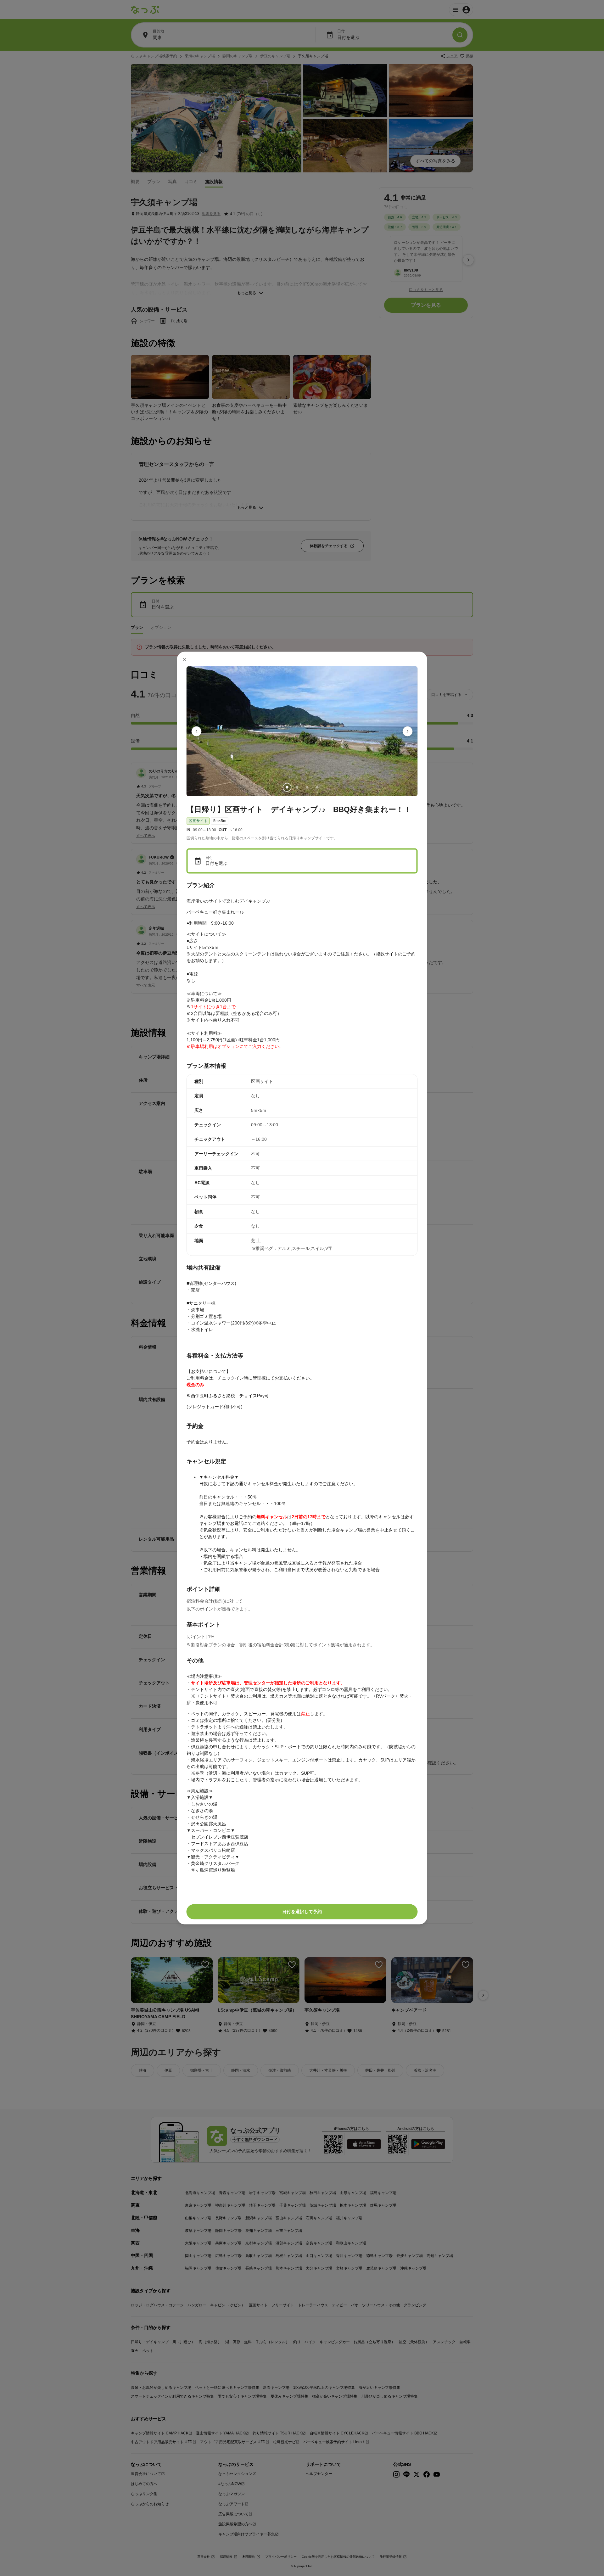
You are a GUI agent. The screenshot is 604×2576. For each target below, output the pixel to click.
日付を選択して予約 (302, 1912)
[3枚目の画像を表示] (307, 787)
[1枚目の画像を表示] (287, 787)
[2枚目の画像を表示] (297, 787)
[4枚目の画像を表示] (317, 787)
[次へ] (408, 731)
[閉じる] (185, 659)
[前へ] (197, 731)
